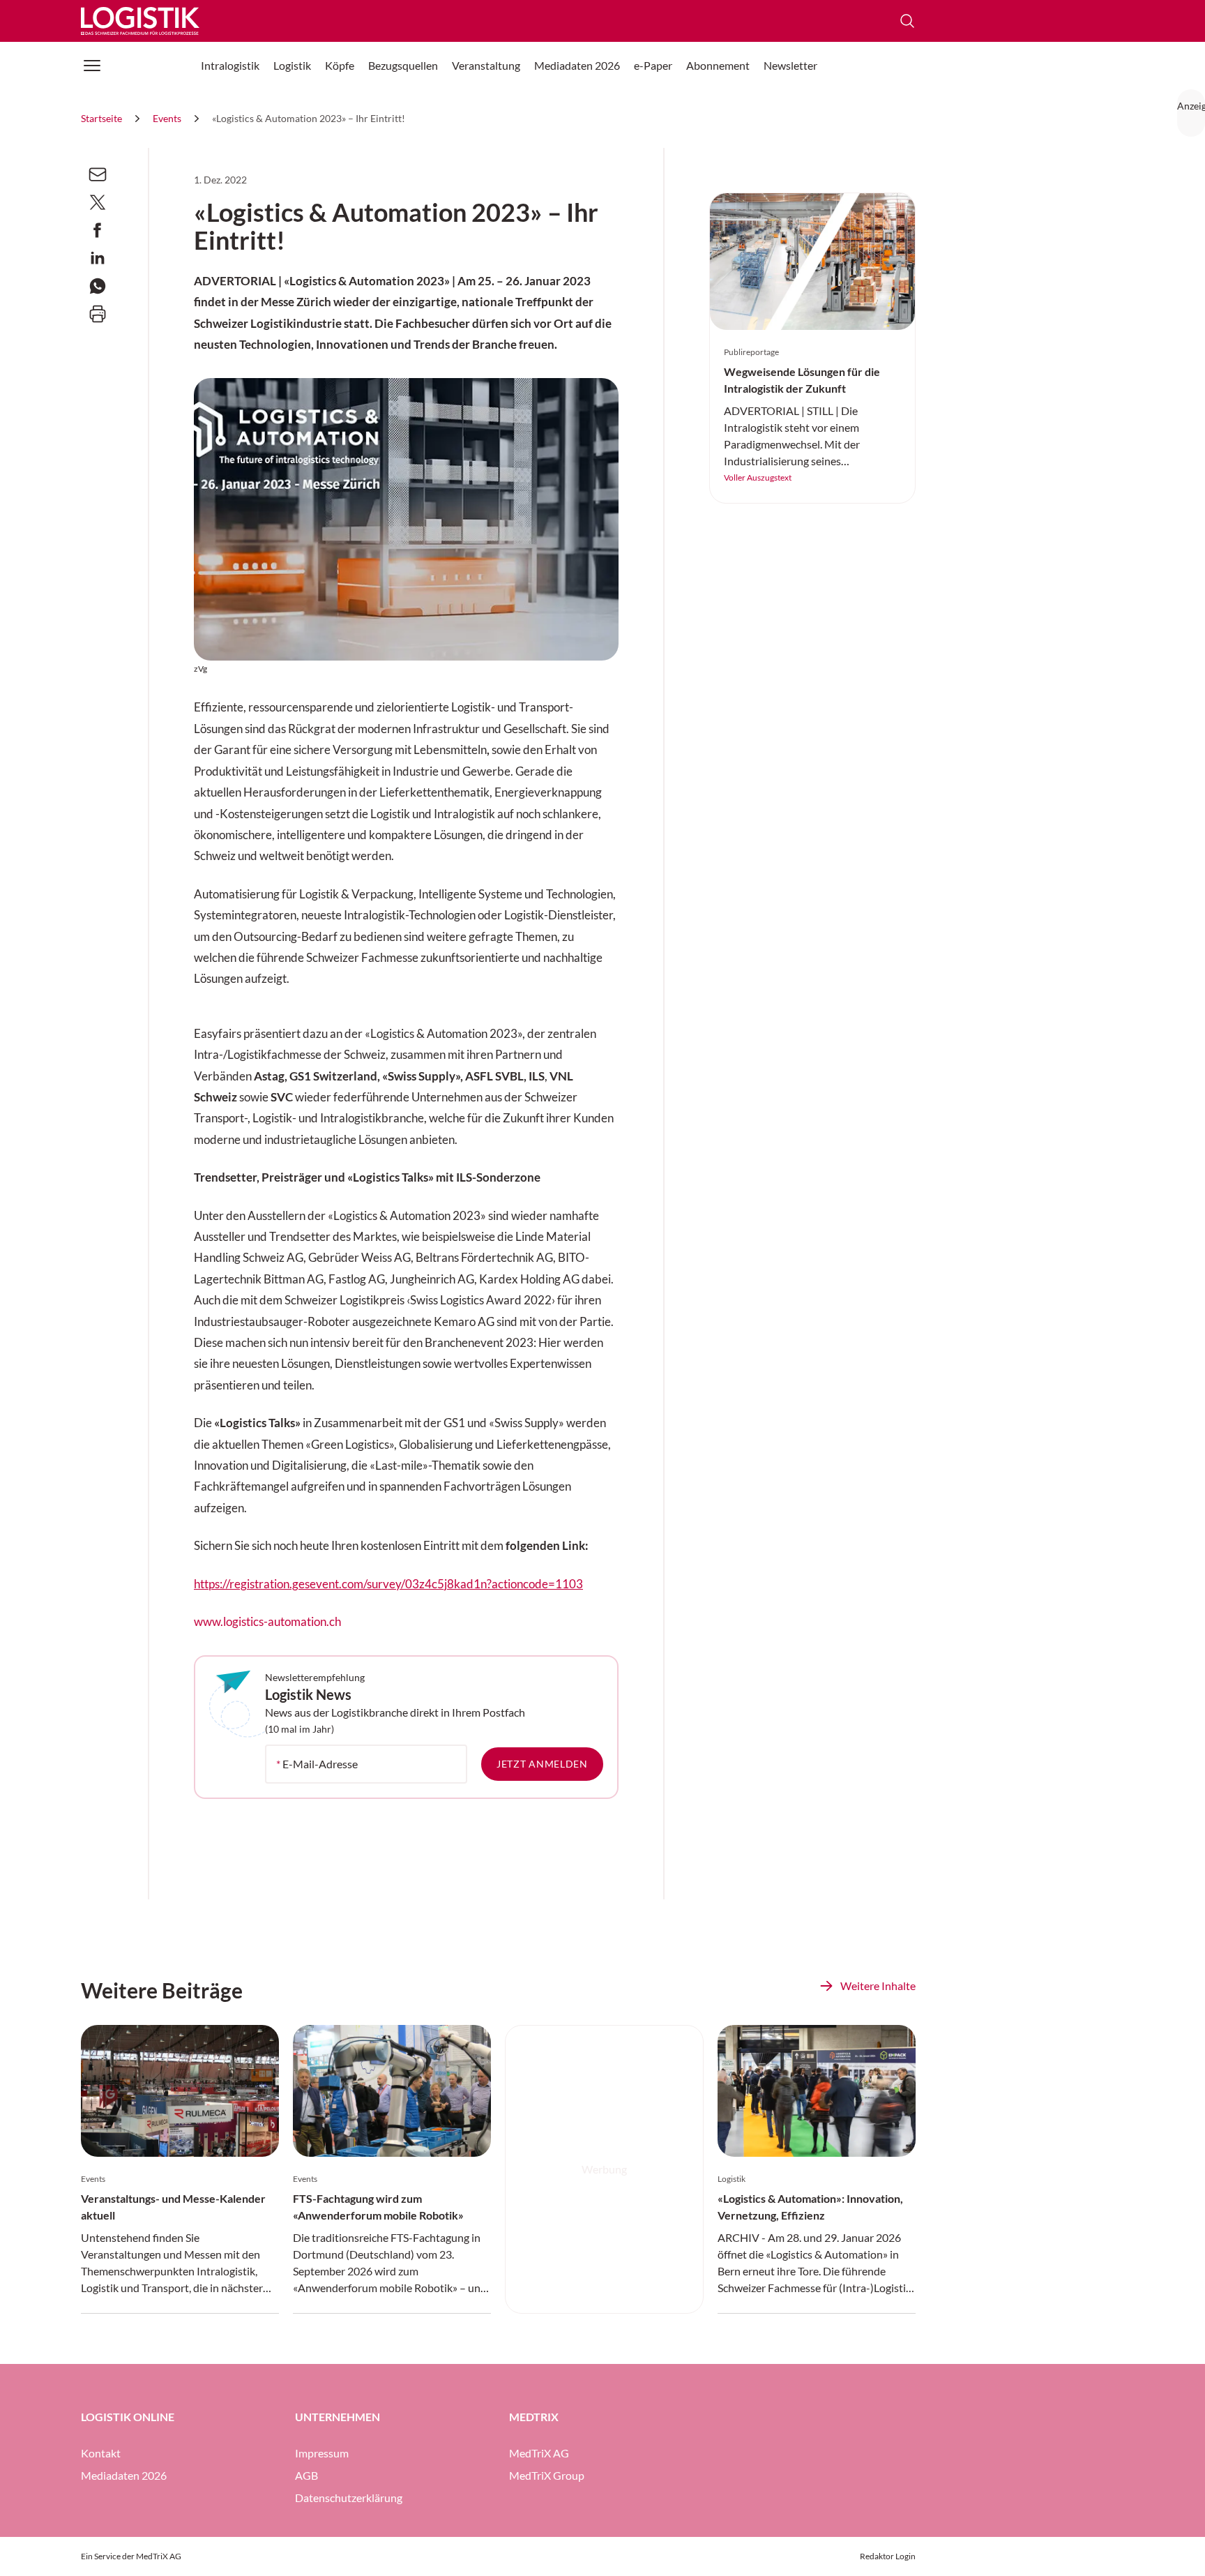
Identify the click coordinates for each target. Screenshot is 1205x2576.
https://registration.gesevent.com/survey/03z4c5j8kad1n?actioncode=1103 (388, 1584)
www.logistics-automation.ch (267, 1622)
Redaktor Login (888, 2556)
